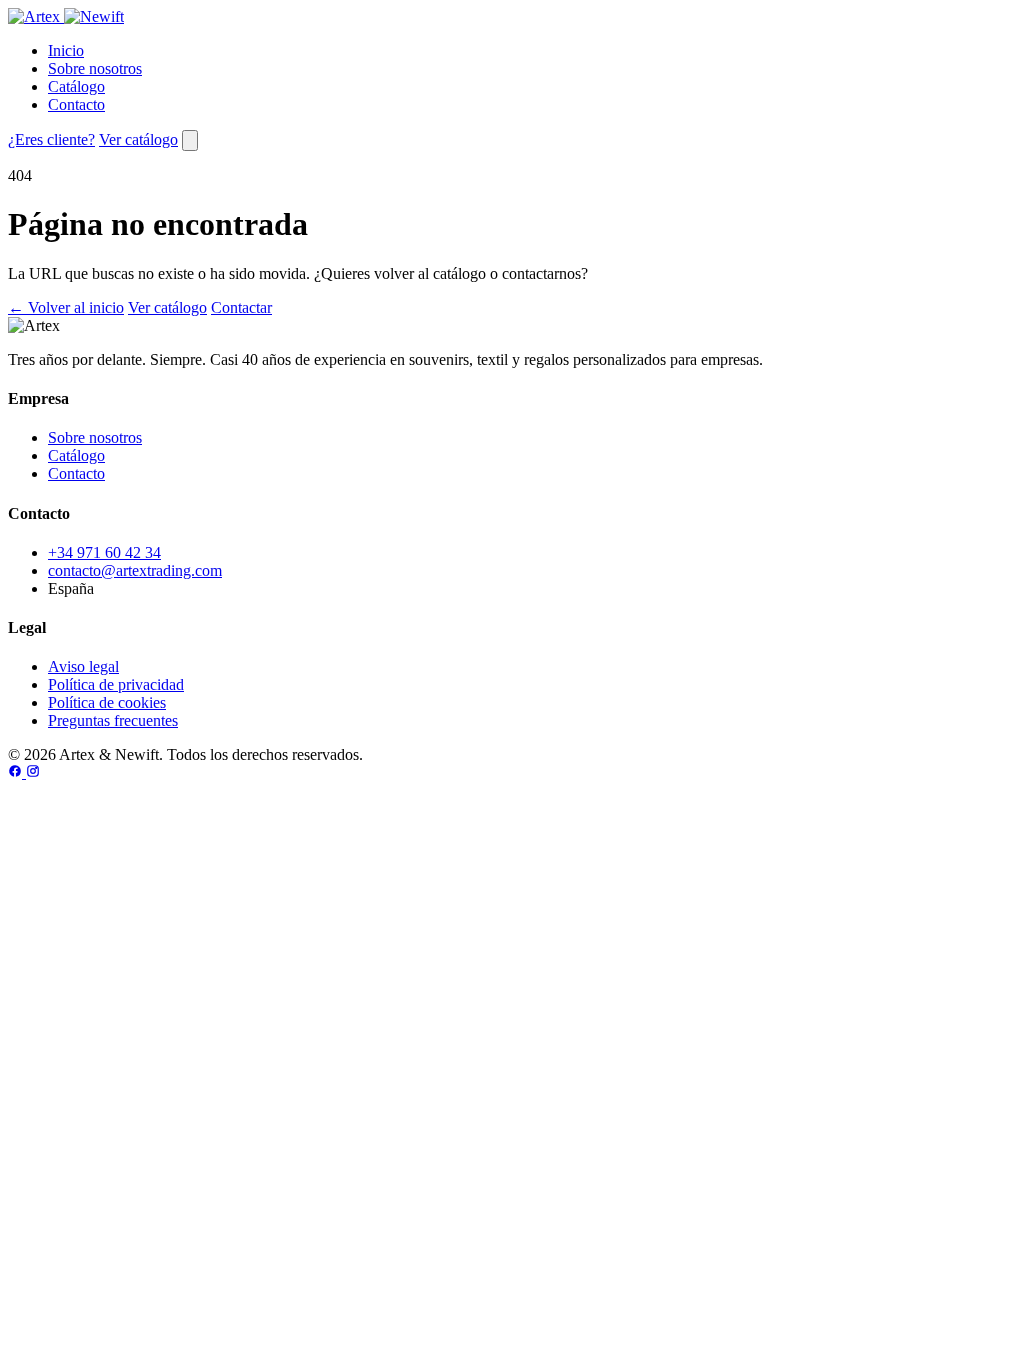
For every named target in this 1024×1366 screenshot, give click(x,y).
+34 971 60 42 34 (104, 552)
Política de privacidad (116, 684)
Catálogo (76, 86)
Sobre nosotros (95, 68)
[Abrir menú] (190, 140)
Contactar (241, 307)
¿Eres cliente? (51, 139)
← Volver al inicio (66, 307)
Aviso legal (83, 666)
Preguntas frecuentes (113, 720)
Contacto (76, 104)
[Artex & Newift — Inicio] (66, 16)
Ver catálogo (138, 139)
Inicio (66, 50)
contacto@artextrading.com (135, 570)
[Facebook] (17, 772)
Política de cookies (107, 702)
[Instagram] (33, 772)
